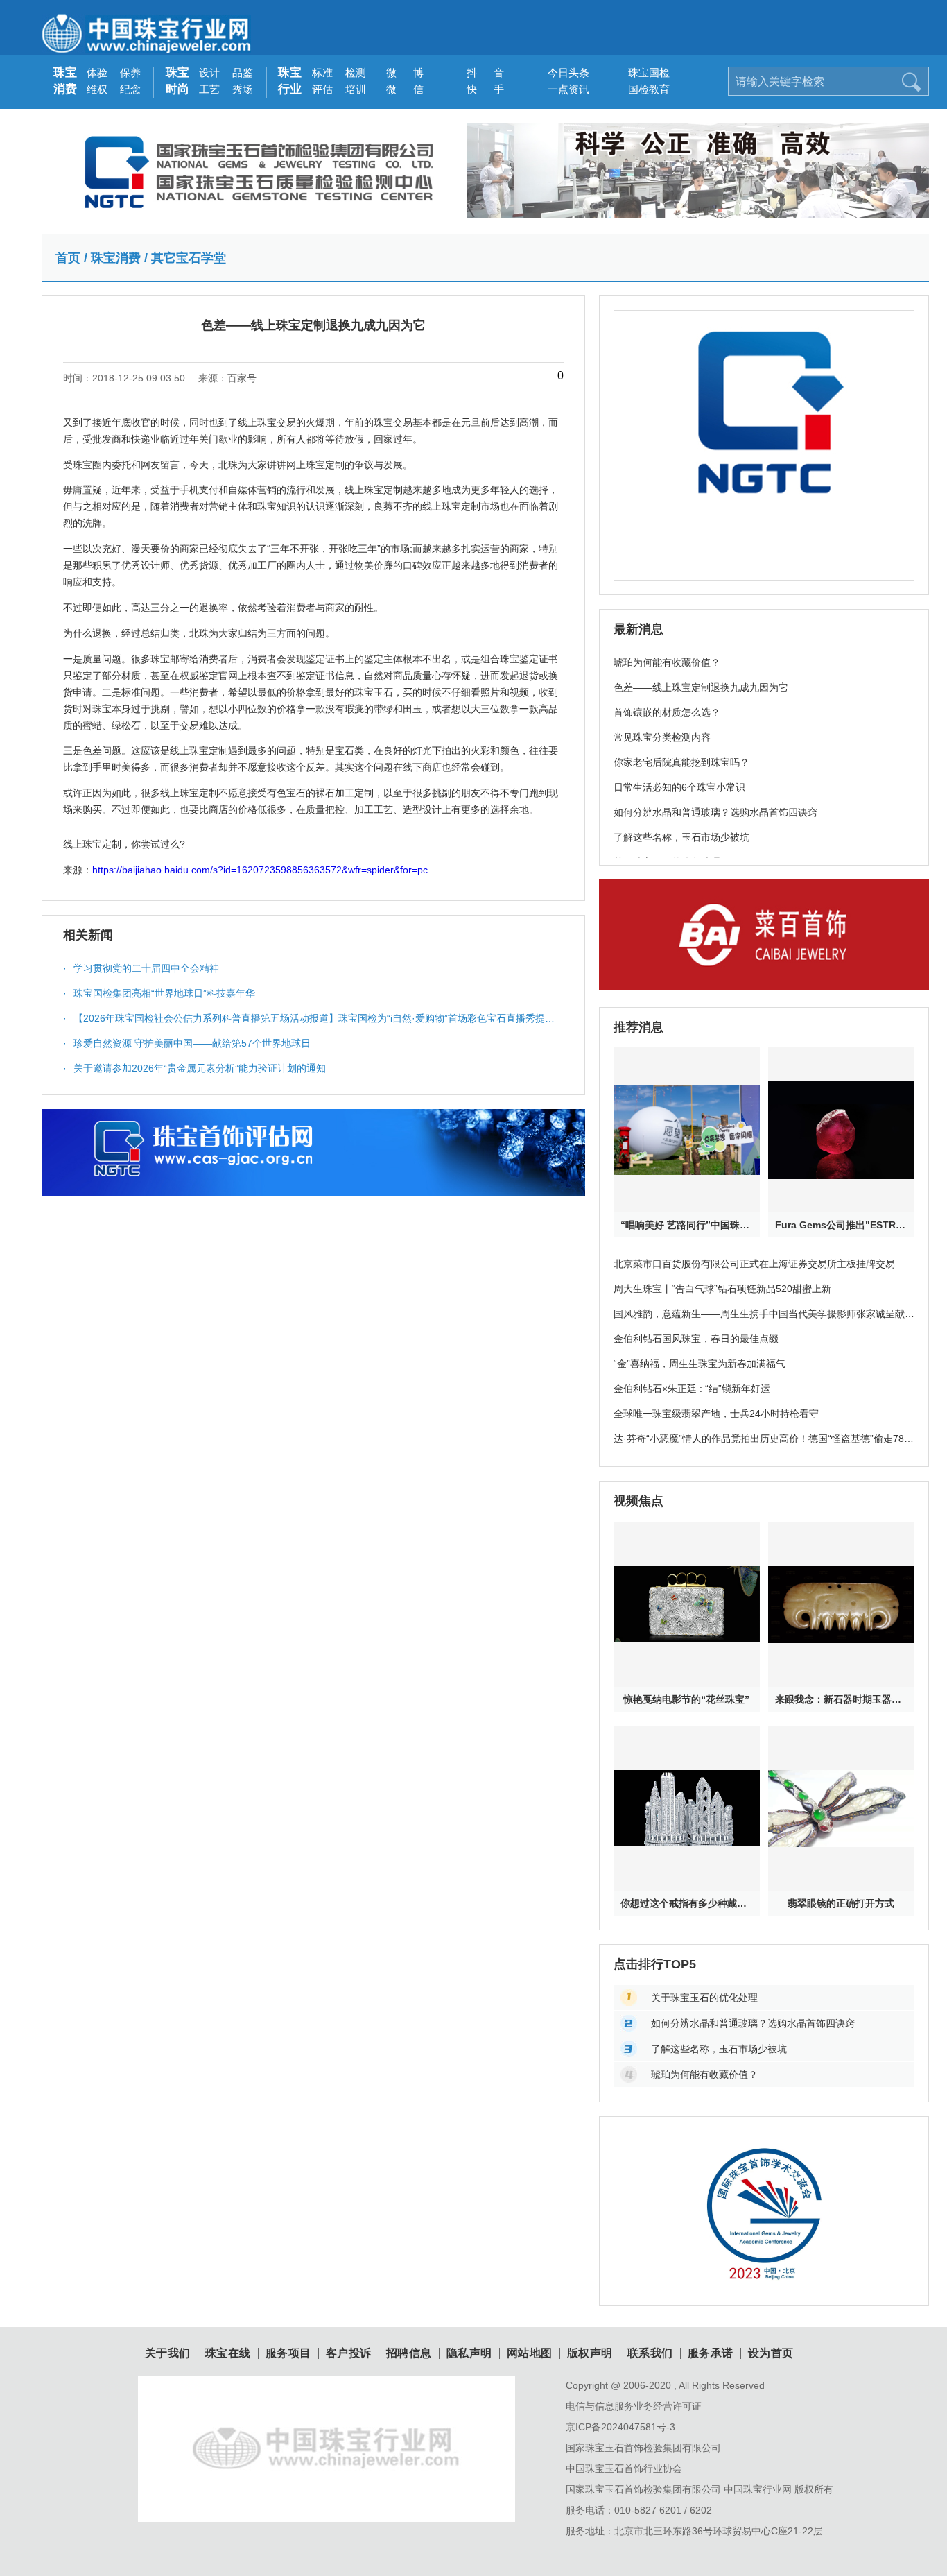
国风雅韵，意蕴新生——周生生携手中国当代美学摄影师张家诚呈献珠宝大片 (764, 1321)
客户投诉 (349, 2353)
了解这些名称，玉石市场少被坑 (681, 837)
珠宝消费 (65, 81)
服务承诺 (711, 2353)
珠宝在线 (228, 2353)
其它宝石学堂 (189, 258)
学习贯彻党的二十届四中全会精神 (141, 968)
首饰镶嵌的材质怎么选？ (667, 712)
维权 (97, 89)
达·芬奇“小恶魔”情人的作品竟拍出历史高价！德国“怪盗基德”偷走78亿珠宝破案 (764, 1446)
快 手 (482, 89)
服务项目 (288, 2353)
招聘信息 (409, 2353)
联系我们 (650, 2353)
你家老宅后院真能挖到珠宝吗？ (681, 762)
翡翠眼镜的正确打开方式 (841, 1903)
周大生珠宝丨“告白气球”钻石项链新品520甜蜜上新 (722, 1289)
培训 (356, 89)
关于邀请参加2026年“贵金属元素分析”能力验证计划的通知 (194, 1068)
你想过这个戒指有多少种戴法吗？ (687, 1903)
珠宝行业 (290, 81)
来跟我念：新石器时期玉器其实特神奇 (841, 1699)
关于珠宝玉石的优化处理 (704, 1998)
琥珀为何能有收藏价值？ (667, 662)
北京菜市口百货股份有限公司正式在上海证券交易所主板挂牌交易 (754, 1264)
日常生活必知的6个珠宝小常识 (679, 787)
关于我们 (168, 2353)
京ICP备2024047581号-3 (620, 2427)
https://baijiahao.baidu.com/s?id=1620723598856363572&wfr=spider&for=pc (260, 870)
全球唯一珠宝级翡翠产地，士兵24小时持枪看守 (716, 1414)
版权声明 (590, 2353)
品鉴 (243, 72)
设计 (209, 72)
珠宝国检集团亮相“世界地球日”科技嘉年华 (159, 993)
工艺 (209, 89)
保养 (130, 72)
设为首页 (771, 2353)
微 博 (402, 72)
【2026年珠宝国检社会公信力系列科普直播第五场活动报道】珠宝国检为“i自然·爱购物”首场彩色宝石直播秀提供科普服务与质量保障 (309, 1022)
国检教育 (644, 89)
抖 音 (482, 72)
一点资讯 (563, 89)
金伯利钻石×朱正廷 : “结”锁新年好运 (692, 1389)
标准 (322, 72)
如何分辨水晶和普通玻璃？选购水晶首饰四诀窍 (715, 812)
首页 (68, 258)
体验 (97, 72)
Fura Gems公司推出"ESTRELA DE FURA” (841, 1225)
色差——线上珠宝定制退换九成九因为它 (701, 687)
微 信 (402, 89)
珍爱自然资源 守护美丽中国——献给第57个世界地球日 (187, 1043)
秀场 (243, 89)
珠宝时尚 (177, 81)
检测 (356, 72)
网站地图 (530, 2353)
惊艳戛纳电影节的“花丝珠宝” (686, 1699)
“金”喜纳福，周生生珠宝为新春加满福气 (700, 1364)
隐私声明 (469, 2353)
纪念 (130, 89)
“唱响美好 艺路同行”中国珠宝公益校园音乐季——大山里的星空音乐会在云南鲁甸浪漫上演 (687, 1225)
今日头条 (563, 72)
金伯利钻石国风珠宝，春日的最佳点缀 (696, 1339)
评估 (322, 89)
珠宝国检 (644, 72)
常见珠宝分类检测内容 (662, 737)
